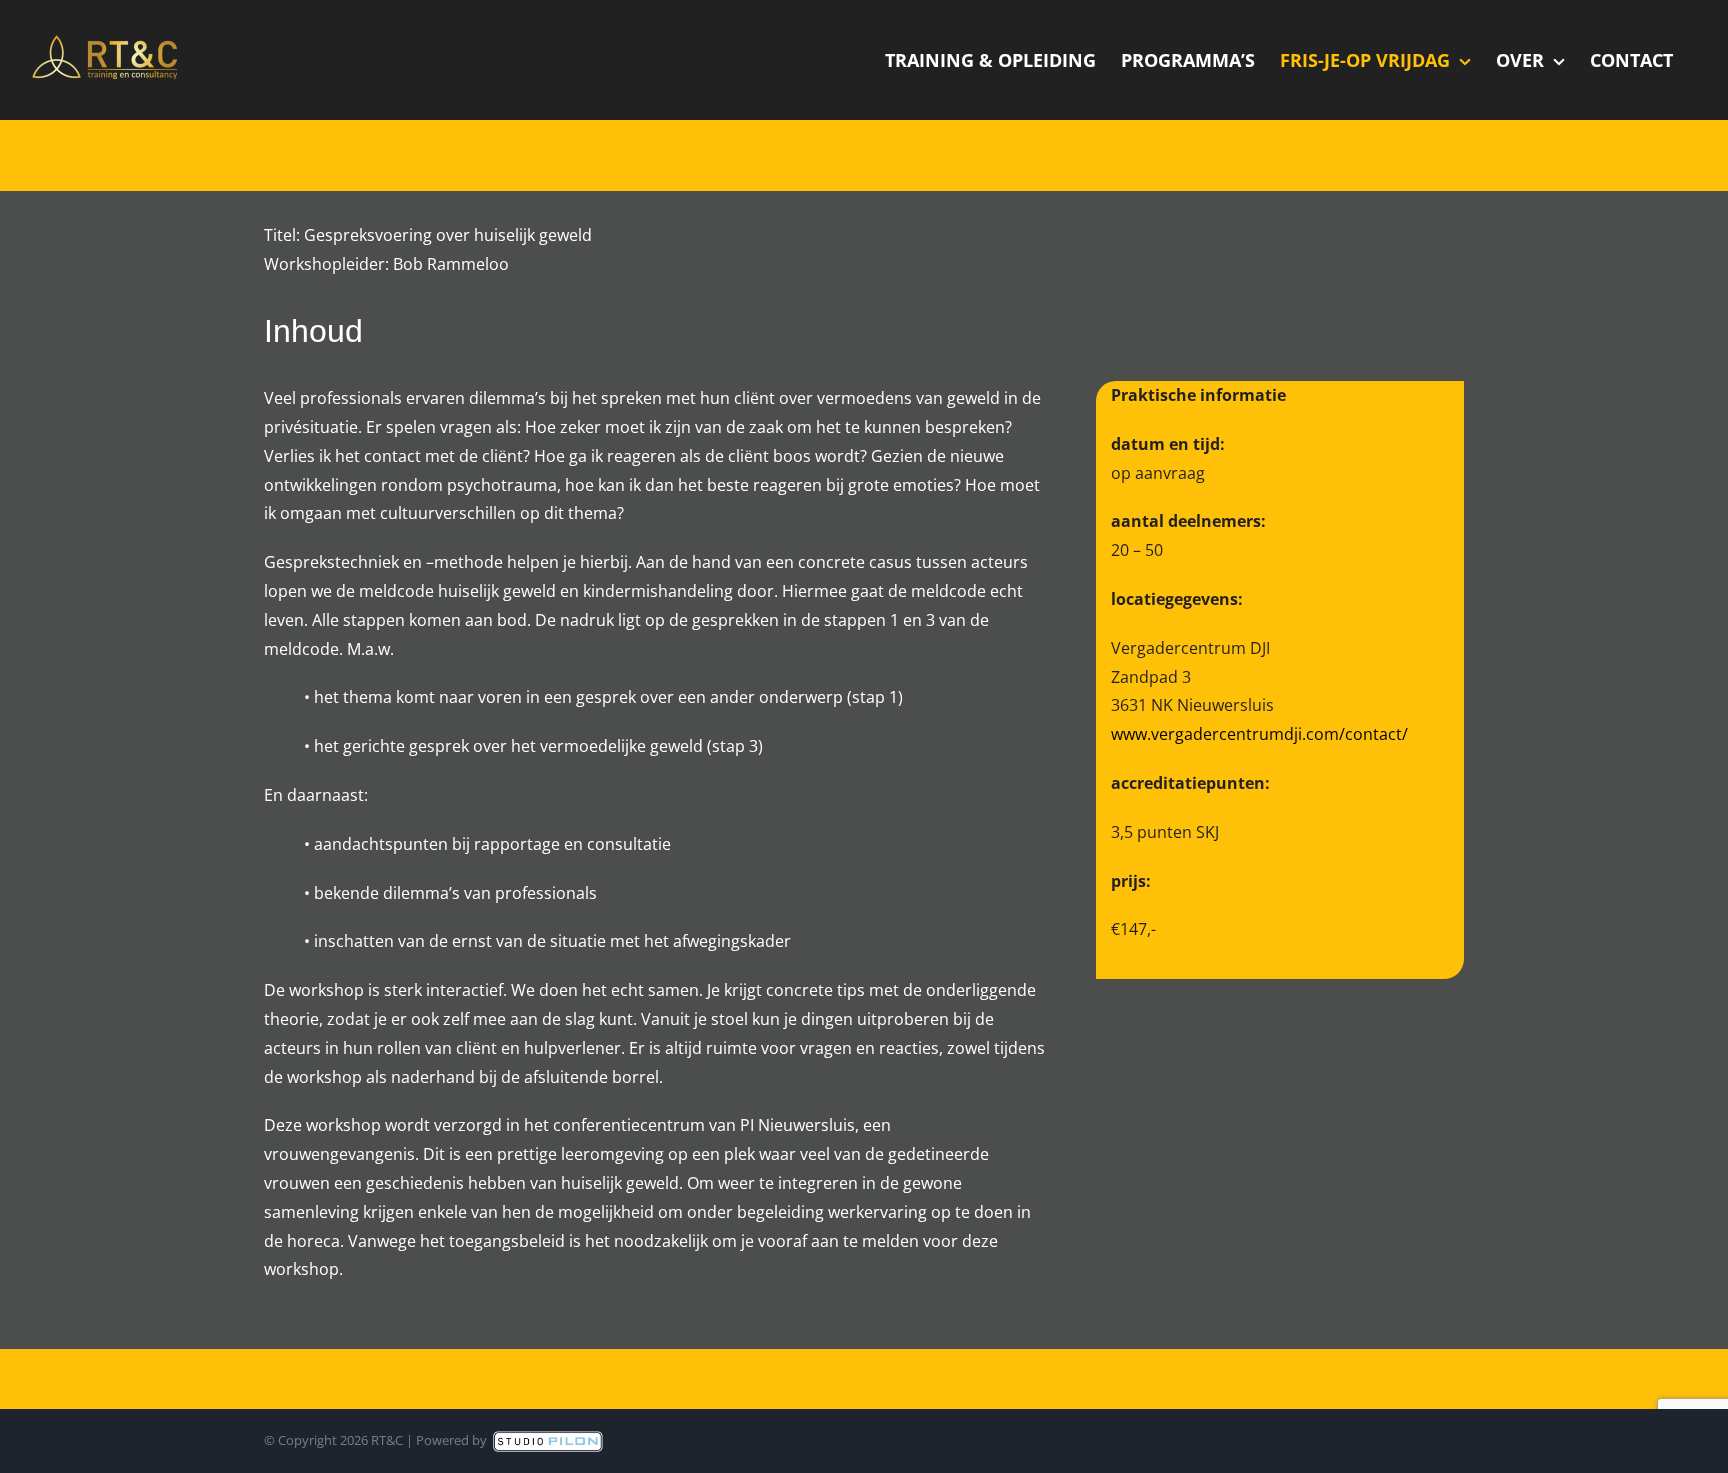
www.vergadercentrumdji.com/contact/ (1259, 734)
